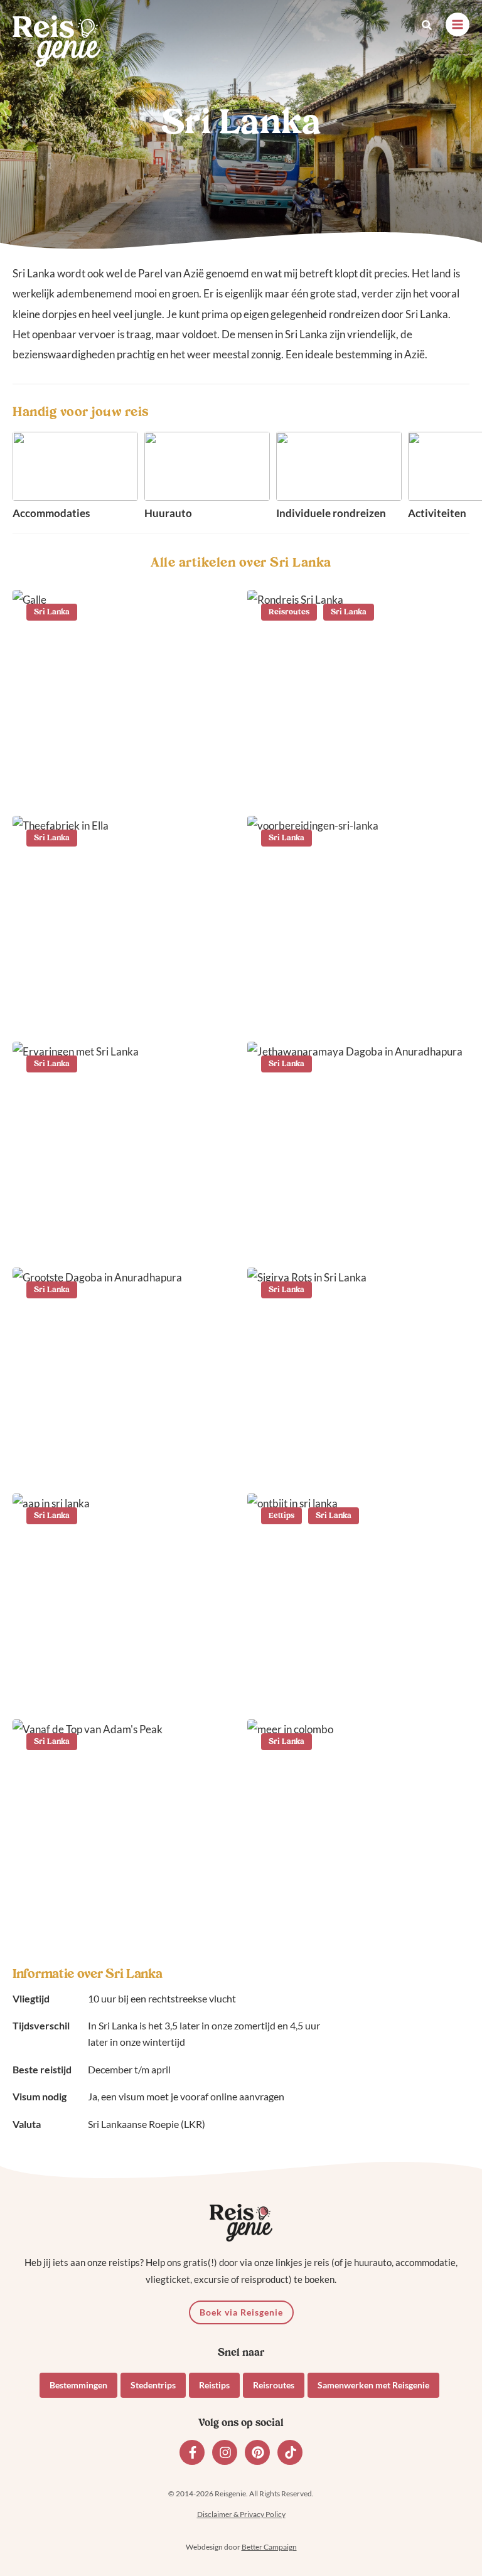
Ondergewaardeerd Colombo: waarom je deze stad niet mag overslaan (356, 1900)
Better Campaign (269, 2547)
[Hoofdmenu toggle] (458, 24)
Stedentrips (153, 2385)
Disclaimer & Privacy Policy (241, 2514)
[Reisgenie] (56, 41)
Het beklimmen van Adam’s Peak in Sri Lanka (113, 1907)
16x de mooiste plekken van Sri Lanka (115, 778)
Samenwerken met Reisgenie (373, 2385)
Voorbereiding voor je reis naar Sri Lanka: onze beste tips (358, 1004)
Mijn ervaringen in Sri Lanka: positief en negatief (116, 1230)
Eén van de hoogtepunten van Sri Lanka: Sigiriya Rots (355, 1456)
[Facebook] (192, 2452)
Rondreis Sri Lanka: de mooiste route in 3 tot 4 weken (358, 778)
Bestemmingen (78, 2385)
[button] (427, 25)
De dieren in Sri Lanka (95, 1690)
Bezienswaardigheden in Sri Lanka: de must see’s (114, 1456)
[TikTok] (290, 2452)
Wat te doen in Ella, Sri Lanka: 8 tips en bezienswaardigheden (119, 996)
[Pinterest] (257, 2452)
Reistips (214, 2385)
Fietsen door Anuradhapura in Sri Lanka (356, 1230)
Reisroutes (274, 2385)
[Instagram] (225, 2452)
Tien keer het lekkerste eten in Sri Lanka (356, 1681)
